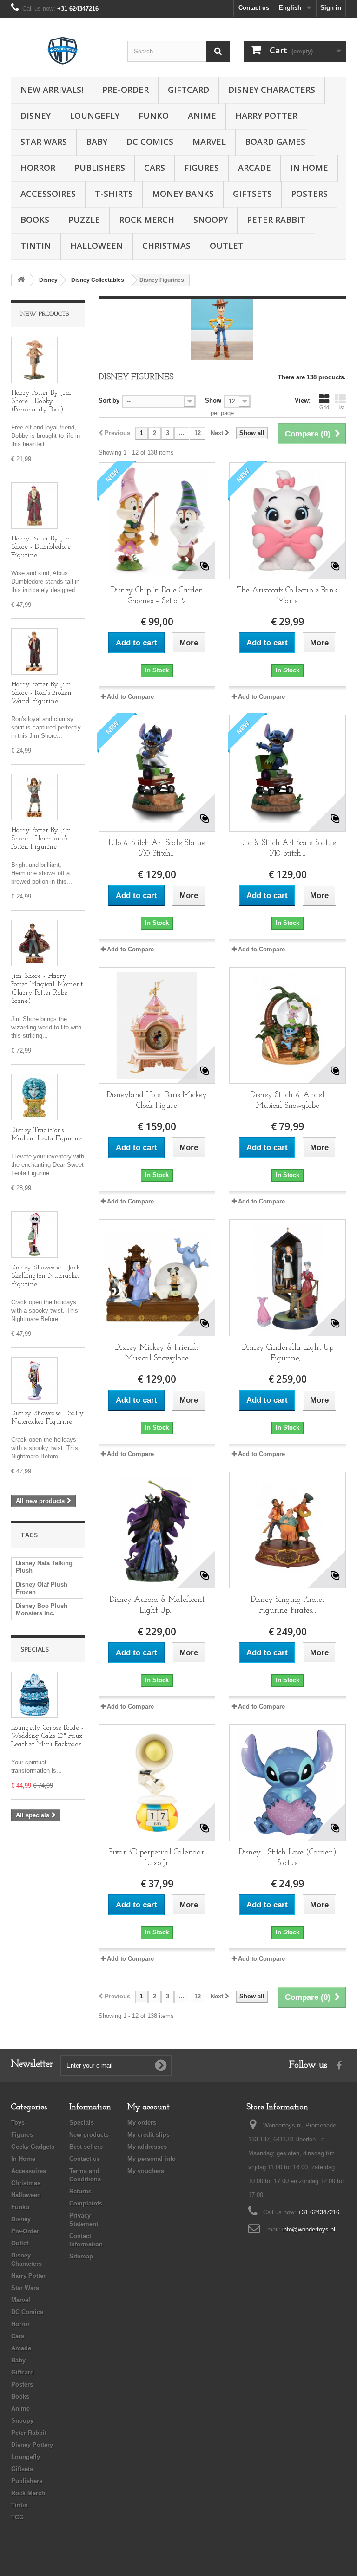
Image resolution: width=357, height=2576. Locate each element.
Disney (36, 116)
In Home (309, 168)
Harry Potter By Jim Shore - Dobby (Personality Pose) (41, 401)
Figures (202, 168)
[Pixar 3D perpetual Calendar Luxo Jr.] (157, 1783)
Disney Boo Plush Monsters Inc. (42, 1610)
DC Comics (150, 142)
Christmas (166, 246)
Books (35, 220)
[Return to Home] (21, 280)
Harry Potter (266, 116)
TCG (17, 2517)
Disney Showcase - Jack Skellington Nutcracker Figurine (46, 1276)
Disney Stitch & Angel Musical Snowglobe (287, 1100)
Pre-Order (126, 90)
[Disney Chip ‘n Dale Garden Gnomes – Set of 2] (157, 521)
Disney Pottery (32, 2445)
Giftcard (188, 90)
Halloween (97, 246)
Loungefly (95, 116)
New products (45, 314)
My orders (142, 2123)
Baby (97, 142)
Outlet (227, 246)
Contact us (254, 8)
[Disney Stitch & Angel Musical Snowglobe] (288, 1025)
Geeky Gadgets (33, 2147)
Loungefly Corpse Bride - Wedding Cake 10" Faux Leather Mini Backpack (47, 1736)
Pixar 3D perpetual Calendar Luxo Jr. (157, 1858)
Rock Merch (147, 220)
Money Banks (183, 194)
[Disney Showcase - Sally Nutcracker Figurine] (34, 1380)
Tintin (36, 246)
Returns (80, 2191)
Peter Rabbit (276, 220)
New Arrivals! (52, 90)
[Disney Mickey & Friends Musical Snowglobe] (157, 1278)
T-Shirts (114, 194)
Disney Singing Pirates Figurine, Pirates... (288, 1605)
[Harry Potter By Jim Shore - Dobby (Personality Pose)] (34, 360)
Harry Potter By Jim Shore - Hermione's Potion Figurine (41, 839)
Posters (309, 194)
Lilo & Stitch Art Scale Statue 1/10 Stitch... (157, 848)
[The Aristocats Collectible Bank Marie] (288, 521)
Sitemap (81, 2256)
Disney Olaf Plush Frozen (42, 1588)
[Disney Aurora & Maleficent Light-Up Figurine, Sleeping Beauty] (157, 1530)
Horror (38, 168)
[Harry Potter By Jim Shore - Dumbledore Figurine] (34, 506)
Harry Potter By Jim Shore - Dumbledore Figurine (41, 547)
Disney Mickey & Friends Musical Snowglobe (157, 1353)
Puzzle (84, 220)
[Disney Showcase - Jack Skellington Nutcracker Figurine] (34, 1235)
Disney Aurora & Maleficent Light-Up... (157, 1605)
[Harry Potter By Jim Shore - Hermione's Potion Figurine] (34, 797)
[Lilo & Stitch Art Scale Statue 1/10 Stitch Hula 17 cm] (288, 773)
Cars (155, 168)
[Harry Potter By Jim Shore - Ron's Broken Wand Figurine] (34, 651)
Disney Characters (272, 90)
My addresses (147, 2147)
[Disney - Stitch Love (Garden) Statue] (288, 1783)
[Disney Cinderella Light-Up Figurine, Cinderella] (288, 1278)
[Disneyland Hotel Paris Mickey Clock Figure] (157, 1025)
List (340, 407)
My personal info (152, 2159)
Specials (35, 1649)
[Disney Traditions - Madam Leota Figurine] (34, 1097)
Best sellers (86, 2147)
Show (213, 400)
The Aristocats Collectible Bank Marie (288, 596)
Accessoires (48, 194)
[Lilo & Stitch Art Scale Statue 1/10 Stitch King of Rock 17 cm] (157, 773)
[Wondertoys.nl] (62, 51)
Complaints (86, 2203)
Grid (324, 407)
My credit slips (149, 2135)
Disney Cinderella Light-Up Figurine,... (288, 1353)
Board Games (275, 142)
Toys (18, 2123)
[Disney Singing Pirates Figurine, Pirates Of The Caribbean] (288, 1530)
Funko (154, 116)
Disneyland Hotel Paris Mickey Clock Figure (157, 1100)
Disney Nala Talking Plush (44, 1567)
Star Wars (44, 142)
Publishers (100, 168)
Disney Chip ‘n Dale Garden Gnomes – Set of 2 (157, 596)
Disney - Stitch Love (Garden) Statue (288, 1858)
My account (149, 2108)
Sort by (109, 400)
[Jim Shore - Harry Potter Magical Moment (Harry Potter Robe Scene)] (34, 943)
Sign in (331, 8)
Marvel (209, 142)
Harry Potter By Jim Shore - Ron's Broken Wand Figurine (41, 693)
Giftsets (252, 194)
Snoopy (211, 220)
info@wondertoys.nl (309, 2229)
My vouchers (146, 2171)
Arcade (255, 168)
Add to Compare (130, 697)
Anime (202, 116)
